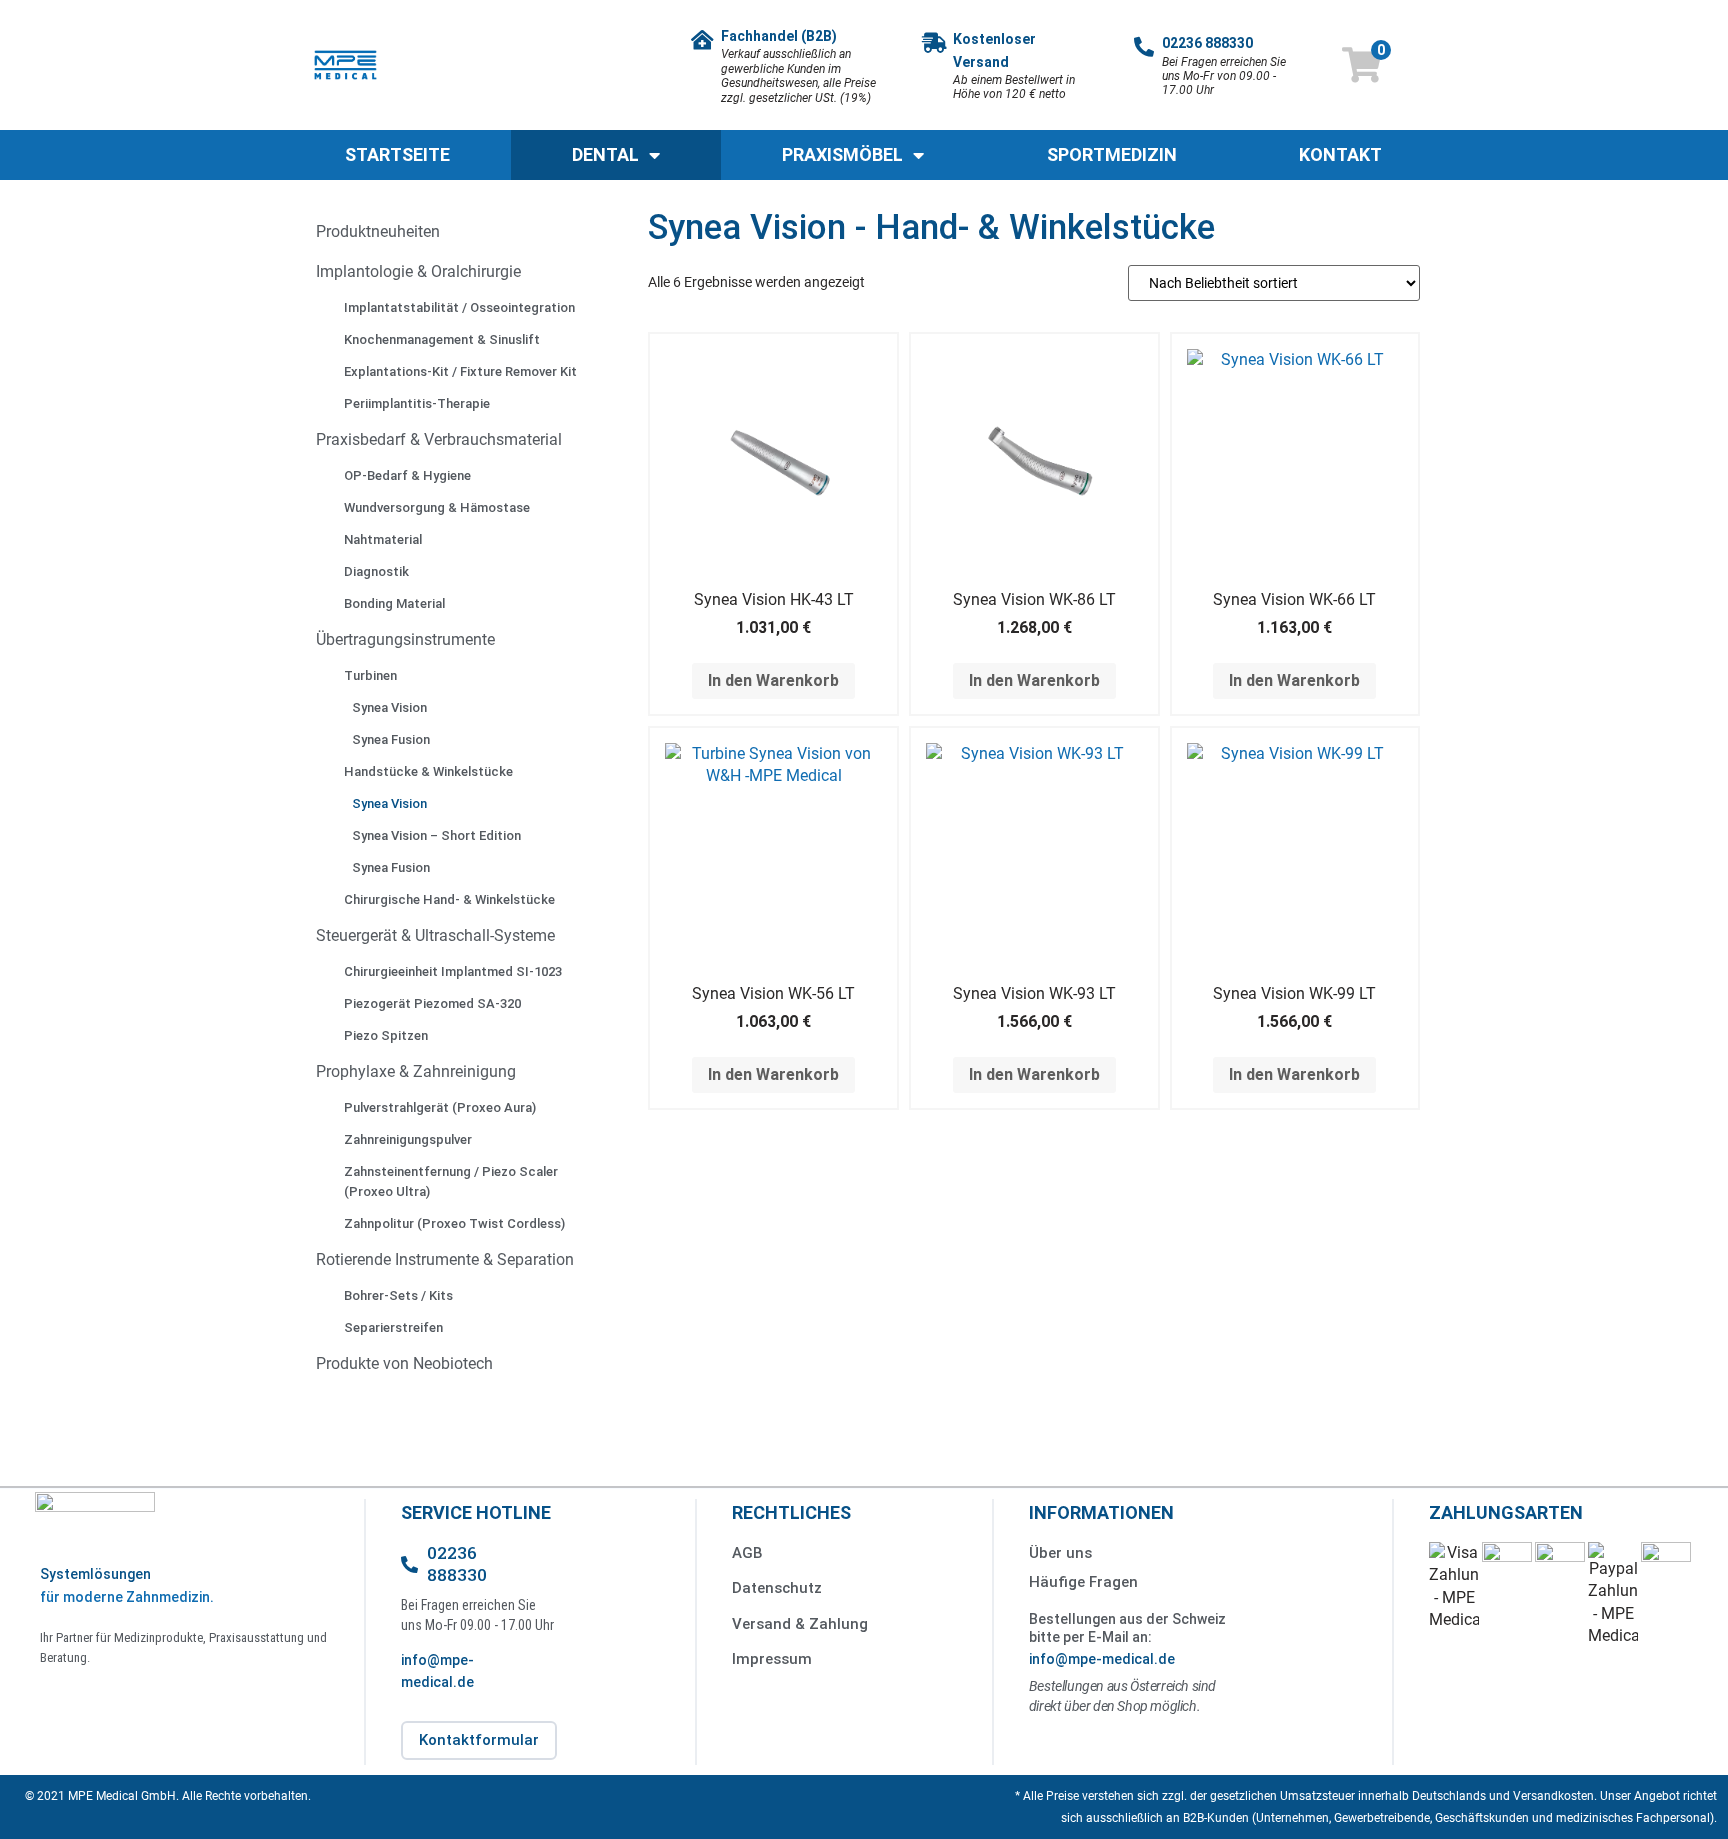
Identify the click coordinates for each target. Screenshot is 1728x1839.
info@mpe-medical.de (1102, 1659)
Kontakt (1340, 154)
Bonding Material (394, 603)
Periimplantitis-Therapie (417, 403)
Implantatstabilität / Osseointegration (459, 307)
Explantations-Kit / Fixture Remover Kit (460, 371)
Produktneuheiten (378, 231)
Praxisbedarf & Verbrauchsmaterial (439, 439)
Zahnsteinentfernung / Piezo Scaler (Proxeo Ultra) (451, 1181)
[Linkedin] (106, 1699)
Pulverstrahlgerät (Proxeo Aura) (440, 1107)
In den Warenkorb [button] (773, 680)
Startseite (397, 154)
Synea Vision (389, 707)
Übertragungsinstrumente (405, 639)
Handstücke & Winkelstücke (428, 771)
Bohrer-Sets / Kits (398, 1295)
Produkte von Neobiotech (404, 1363)
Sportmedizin (1112, 154)
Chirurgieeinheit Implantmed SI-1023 (453, 971)
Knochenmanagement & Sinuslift (442, 339)
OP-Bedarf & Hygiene (407, 475)
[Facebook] (60, 1699)
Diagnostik (376, 571)
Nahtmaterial (383, 539)
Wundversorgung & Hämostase (437, 507)
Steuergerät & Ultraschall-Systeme (435, 935)
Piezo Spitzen (386, 1035)
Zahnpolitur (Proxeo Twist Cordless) (454, 1223)
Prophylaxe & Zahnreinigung (416, 1071)
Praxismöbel (842, 154)
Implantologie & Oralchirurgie (418, 271)
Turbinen (370, 675)
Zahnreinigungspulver (408, 1139)
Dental (605, 154)
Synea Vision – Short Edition (436, 835)
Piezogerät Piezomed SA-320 (432, 1003)
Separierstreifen (393, 1327)
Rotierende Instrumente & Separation (445, 1259)
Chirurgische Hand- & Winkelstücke (449, 899)
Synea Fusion (391, 739)
